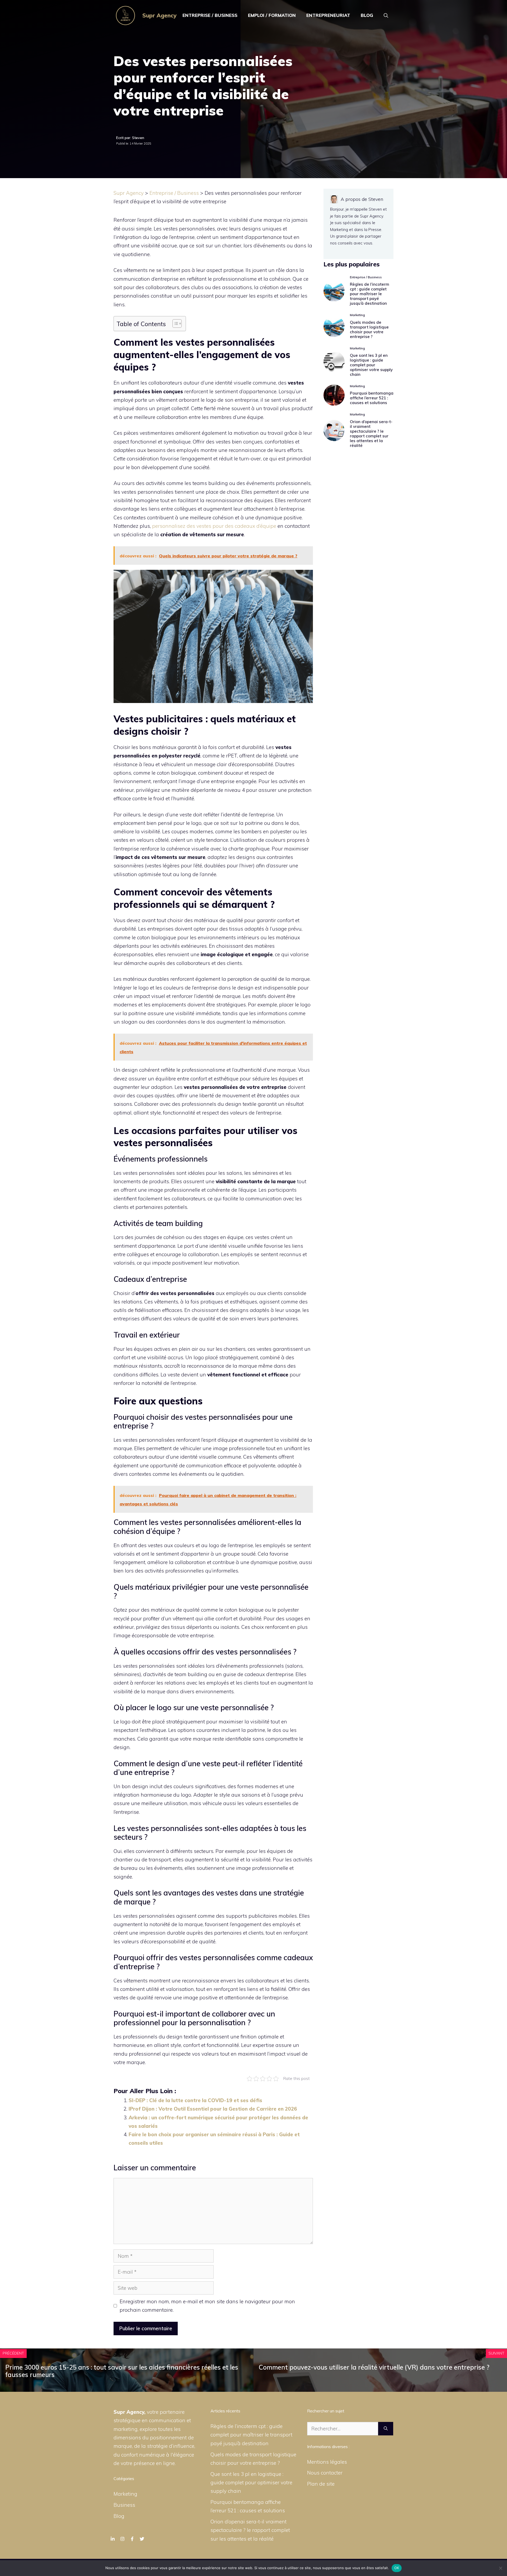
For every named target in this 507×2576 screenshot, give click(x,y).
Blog (367, 15)
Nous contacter (325, 2473)
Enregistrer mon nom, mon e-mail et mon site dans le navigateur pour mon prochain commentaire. (207, 2306)
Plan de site (321, 2484)
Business (124, 2505)
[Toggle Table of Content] (174, 323)
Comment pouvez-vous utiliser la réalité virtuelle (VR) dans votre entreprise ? (374, 2367)
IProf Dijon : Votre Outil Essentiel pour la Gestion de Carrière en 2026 (213, 2109)
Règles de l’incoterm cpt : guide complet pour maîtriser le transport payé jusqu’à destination (370, 294)
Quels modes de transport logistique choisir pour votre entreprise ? (369, 329)
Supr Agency (159, 15)
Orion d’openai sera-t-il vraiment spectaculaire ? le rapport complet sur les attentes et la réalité (371, 434)
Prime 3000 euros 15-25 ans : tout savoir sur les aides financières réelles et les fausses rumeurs (122, 2371)
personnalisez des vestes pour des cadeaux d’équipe (214, 526)
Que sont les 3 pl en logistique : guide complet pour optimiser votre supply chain (371, 365)
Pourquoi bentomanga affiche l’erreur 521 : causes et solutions (372, 398)
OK (397, 2568)
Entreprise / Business (210, 15)
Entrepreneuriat (328, 15)
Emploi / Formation (272, 15)
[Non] (500, 2568)
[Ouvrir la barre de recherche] (386, 15)
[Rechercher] (386, 2429)
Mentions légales (327, 2462)
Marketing (125, 2494)
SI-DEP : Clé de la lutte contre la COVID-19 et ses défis (195, 2100)
